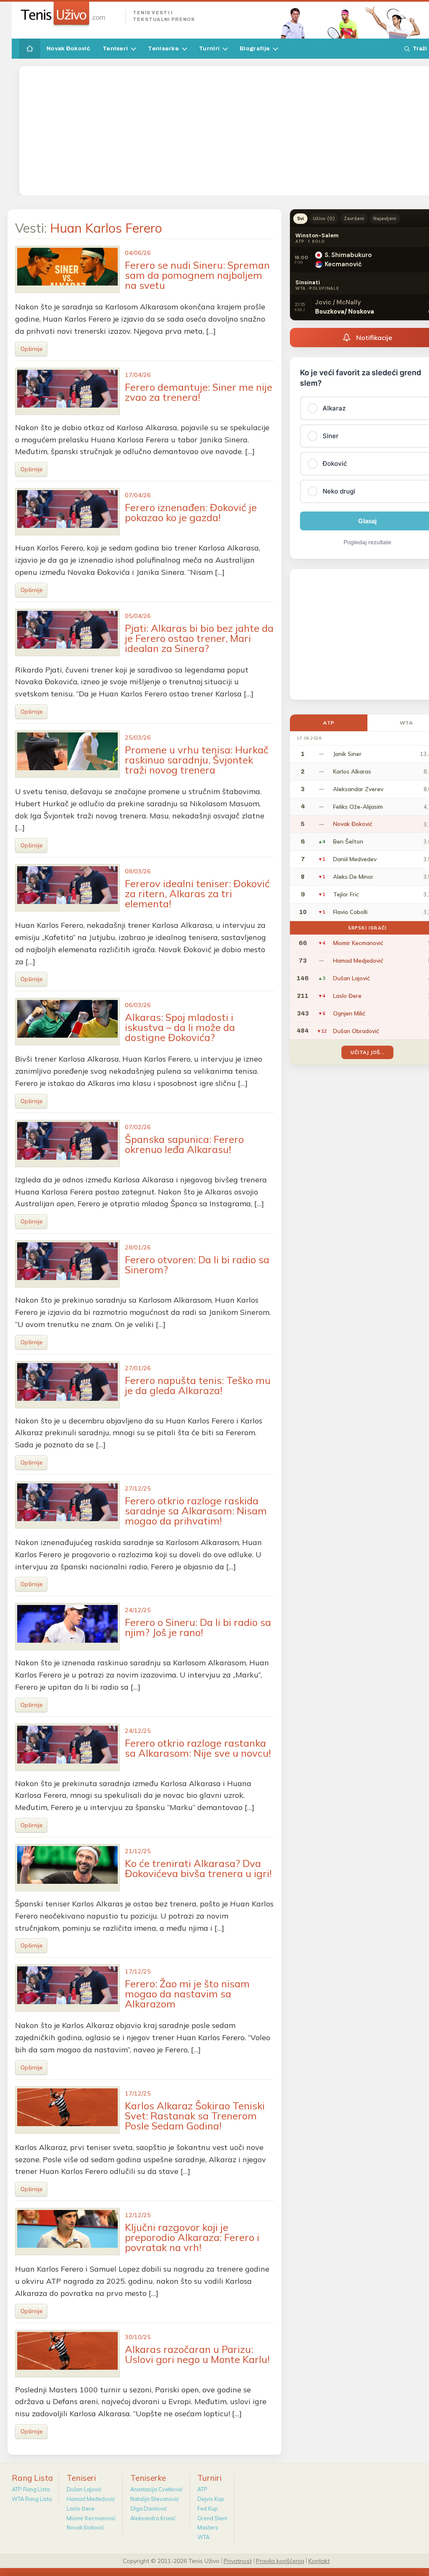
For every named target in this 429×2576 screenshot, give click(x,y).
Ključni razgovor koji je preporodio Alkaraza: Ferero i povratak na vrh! (192, 2237)
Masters (208, 2527)
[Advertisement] (226, 131)
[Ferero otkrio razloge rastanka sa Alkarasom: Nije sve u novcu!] (67, 1747)
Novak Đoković (68, 48)
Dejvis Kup (211, 2499)
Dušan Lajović (84, 2489)
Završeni (354, 218)
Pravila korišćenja (280, 2560)
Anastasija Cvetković (156, 2489)
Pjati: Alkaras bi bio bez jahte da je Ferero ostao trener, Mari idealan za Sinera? (199, 638)
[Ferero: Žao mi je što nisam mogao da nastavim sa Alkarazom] (67, 1988)
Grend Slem (212, 2518)
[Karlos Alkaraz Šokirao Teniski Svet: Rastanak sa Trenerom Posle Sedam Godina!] (67, 2110)
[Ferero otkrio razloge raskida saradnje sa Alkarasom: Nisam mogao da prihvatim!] (67, 1505)
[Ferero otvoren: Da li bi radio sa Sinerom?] (67, 1264)
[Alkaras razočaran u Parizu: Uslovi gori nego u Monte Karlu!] (67, 2354)
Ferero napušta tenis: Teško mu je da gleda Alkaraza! (198, 1385)
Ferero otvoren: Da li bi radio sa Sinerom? (197, 1265)
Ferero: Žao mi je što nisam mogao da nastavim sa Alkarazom (187, 1994)
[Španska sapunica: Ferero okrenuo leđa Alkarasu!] (67, 1144)
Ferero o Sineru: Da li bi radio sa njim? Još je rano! (198, 1627)
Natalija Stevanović (155, 2499)
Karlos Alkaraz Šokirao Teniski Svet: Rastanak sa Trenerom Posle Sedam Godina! (195, 2116)
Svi (300, 218)
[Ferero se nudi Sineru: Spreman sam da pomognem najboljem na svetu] (67, 269)
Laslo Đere (81, 2508)
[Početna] (30, 49)
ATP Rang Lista (31, 2489)
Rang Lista (32, 2478)
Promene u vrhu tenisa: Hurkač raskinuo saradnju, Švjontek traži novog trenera (197, 760)
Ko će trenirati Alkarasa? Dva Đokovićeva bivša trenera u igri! (198, 1868)
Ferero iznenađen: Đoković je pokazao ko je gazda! (191, 512)
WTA (203, 2537)
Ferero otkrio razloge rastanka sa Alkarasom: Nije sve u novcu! (198, 1748)
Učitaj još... (367, 1052)
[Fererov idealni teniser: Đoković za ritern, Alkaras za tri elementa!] (67, 888)
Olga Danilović (149, 2508)
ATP (329, 723)
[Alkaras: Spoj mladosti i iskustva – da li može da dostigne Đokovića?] (67, 1022)
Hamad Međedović (91, 2499)
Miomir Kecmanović (91, 2518)
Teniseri (115, 48)
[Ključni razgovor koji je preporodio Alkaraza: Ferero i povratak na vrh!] (67, 2232)
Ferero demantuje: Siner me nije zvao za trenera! (199, 392)
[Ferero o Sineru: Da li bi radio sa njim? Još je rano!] (67, 1627)
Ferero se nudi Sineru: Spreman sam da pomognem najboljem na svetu (197, 275)
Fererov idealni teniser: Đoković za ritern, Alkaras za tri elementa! (197, 893)
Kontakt (319, 2560)
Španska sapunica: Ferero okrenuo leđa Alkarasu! (184, 1144)
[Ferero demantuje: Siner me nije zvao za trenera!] (67, 391)
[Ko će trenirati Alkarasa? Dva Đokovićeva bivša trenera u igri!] (67, 1868)
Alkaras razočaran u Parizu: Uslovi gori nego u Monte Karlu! (197, 2354)
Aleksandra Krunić (153, 2518)
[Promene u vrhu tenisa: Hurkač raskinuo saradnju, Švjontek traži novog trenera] (67, 754)
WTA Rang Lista (32, 2499)
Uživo (324, 218)
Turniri (209, 48)
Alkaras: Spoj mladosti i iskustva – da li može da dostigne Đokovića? (180, 1027)
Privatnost (238, 2560)
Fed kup (208, 2508)
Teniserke (163, 48)
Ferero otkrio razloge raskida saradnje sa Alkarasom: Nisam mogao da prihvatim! (196, 1511)
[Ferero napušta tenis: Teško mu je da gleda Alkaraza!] (67, 1385)
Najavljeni (385, 218)
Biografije (255, 48)
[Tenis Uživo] (69, 14)
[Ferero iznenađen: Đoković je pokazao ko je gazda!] (67, 512)
